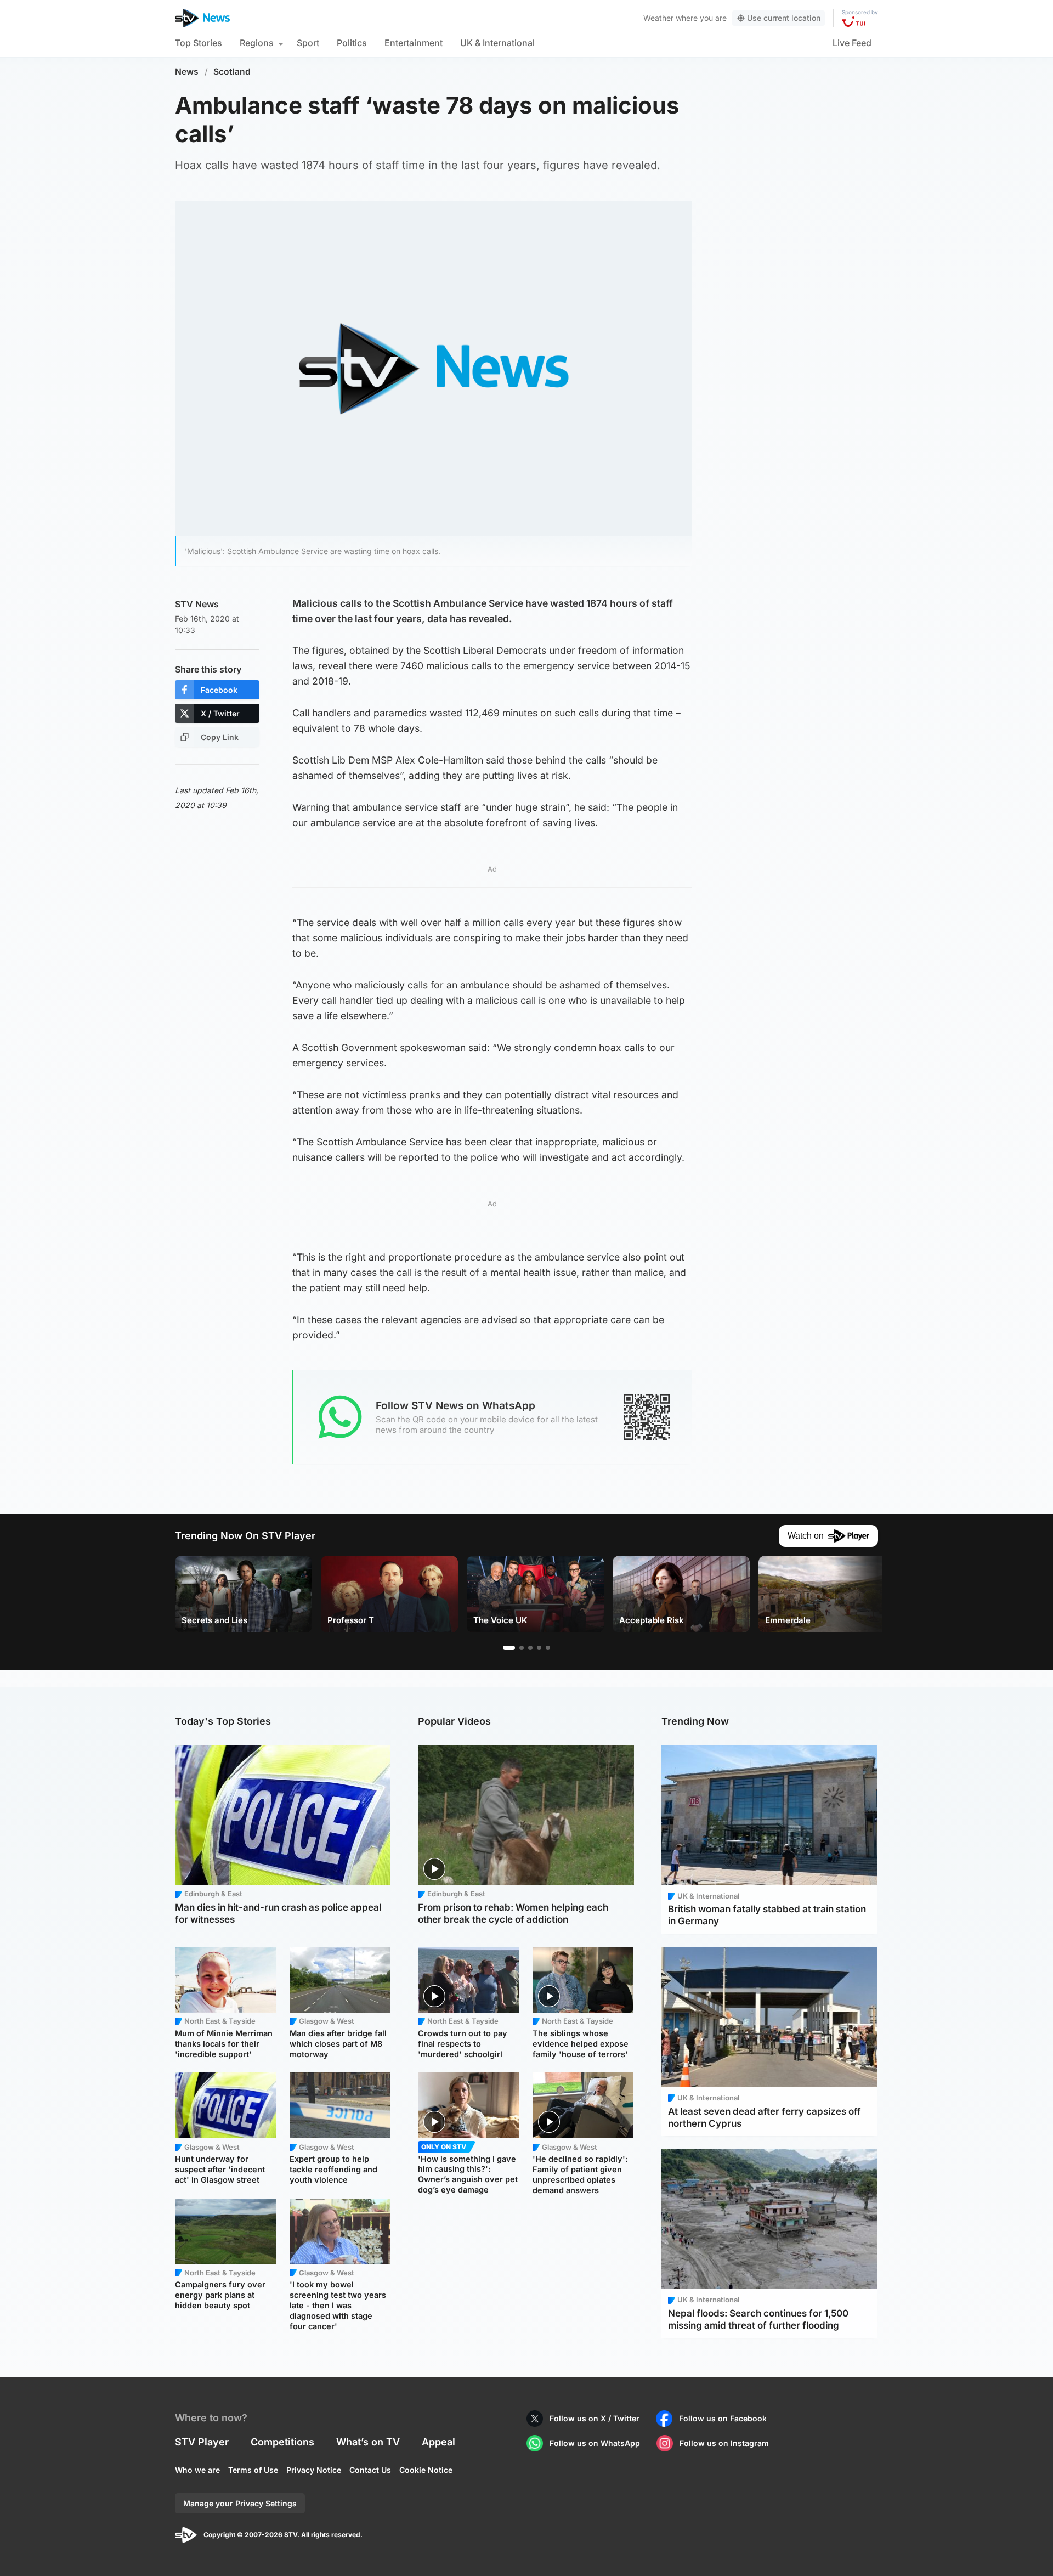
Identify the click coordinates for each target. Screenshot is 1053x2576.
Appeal (438, 2442)
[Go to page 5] (548, 1648)
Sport (308, 43)
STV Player (202, 2442)
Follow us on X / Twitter (595, 2418)
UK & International (497, 43)
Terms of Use (253, 2470)
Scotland (232, 72)
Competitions (282, 2442)
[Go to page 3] (530, 1648)
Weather (658, 18)
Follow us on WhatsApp (595, 2443)
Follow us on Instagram (724, 2443)
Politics (352, 43)
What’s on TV (368, 2442)
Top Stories (199, 43)
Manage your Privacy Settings (240, 2503)
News (187, 72)
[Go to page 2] (522, 1648)
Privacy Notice (314, 2470)
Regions (257, 43)
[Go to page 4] (539, 1648)
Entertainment (414, 43)
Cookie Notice (426, 2470)
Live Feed (852, 43)
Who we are (197, 2470)
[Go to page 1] (509, 1648)
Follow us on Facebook (723, 2418)
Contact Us (370, 2470)
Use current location (784, 18)
